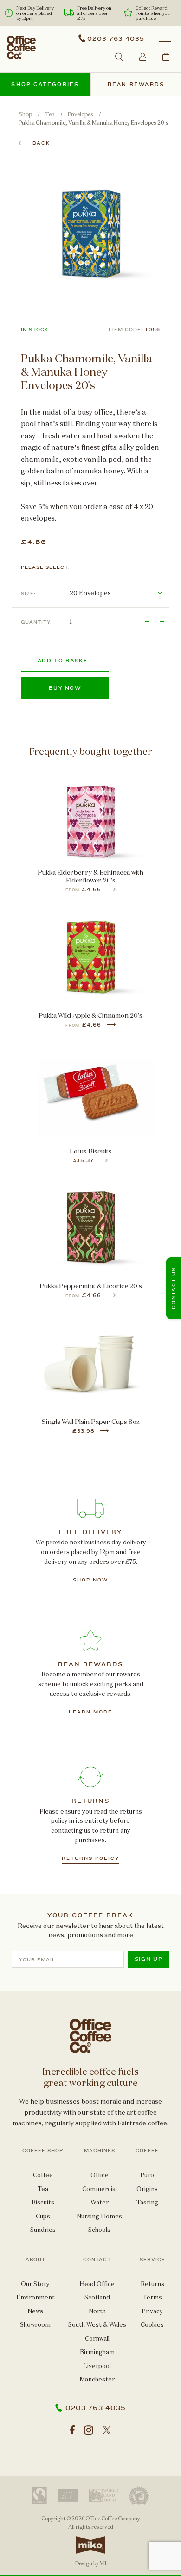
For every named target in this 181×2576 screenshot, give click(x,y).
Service (152, 2260)
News (35, 2311)
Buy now (65, 688)
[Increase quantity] (162, 622)
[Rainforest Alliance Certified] (139, 2496)
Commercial (100, 2189)
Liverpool (97, 2366)
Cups (43, 2216)
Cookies (152, 2325)
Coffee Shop (43, 2151)
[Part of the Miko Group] (90, 2557)
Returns (152, 2284)
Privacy (152, 2311)
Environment (36, 2297)
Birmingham (97, 2352)
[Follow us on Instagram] (89, 2431)
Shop (25, 114)
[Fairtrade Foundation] (39, 2496)
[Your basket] (166, 56)
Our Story (35, 2284)
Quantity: (36, 622)
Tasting (147, 2202)
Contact (97, 2260)
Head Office (97, 2284)
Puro (147, 2175)
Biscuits (43, 2202)
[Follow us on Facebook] (72, 2431)
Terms (152, 2297)
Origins (147, 2189)
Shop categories (45, 85)
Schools (99, 2230)
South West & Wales (97, 2325)
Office (100, 2175)
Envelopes (81, 114)
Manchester (97, 2379)
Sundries (43, 2230)
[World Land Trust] (104, 2495)
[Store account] (143, 56)
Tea (50, 114)
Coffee (43, 2175)
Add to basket (65, 661)
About (36, 2260)
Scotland (97, 2297)
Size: (28, 594)
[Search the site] (119, 57)
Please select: (45, 567)
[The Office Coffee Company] (21, 47)
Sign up (149, 1959)
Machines (100, 2151)
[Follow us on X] (107, 2431)
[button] (165, 38)
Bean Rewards (136, 85)
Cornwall (97, 2339)
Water (100, 2202)
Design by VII (91, 2563)
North (97, 2311)
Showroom (35, 2325)
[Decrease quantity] (147, 622)
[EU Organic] (68, 2495)
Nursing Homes (99, 2216)
